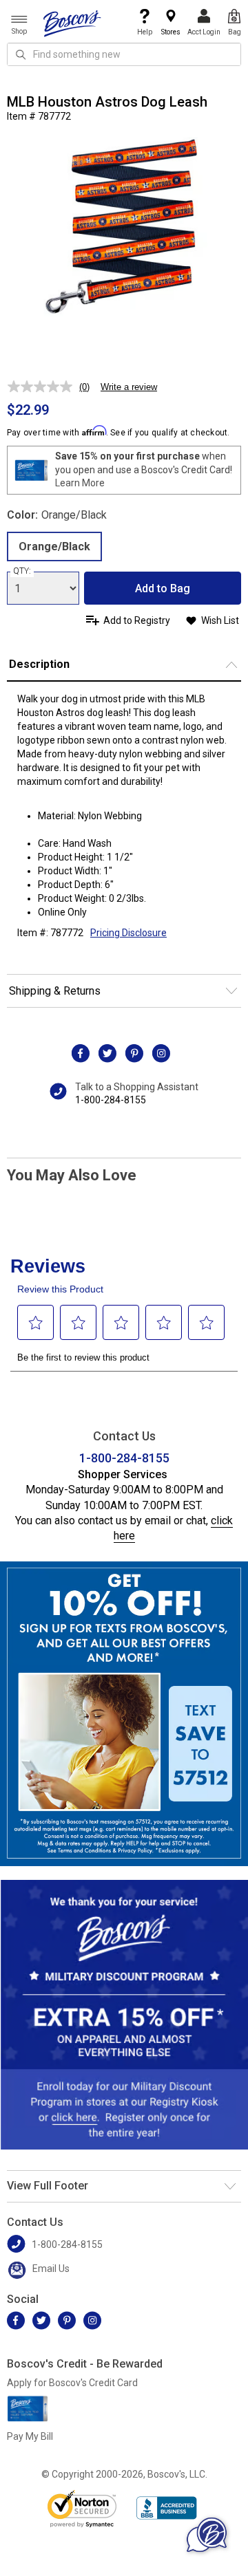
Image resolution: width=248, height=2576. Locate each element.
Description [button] (39, 664)
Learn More (80, 483)
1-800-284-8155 (111, 1100)
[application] (207, 2535)
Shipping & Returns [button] (55, 991)
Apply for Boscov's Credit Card (72, 2383)
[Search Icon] (21, 54)
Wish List (220, 620)
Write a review (129, 387)
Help (145, 32)
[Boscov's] (72, 23)
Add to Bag (163, 588)
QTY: (22, 571)
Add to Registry (137, 620)
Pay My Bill (30, 2436)
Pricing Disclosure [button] (128, 933)
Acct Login (204, 32)
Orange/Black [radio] (54, 546)
